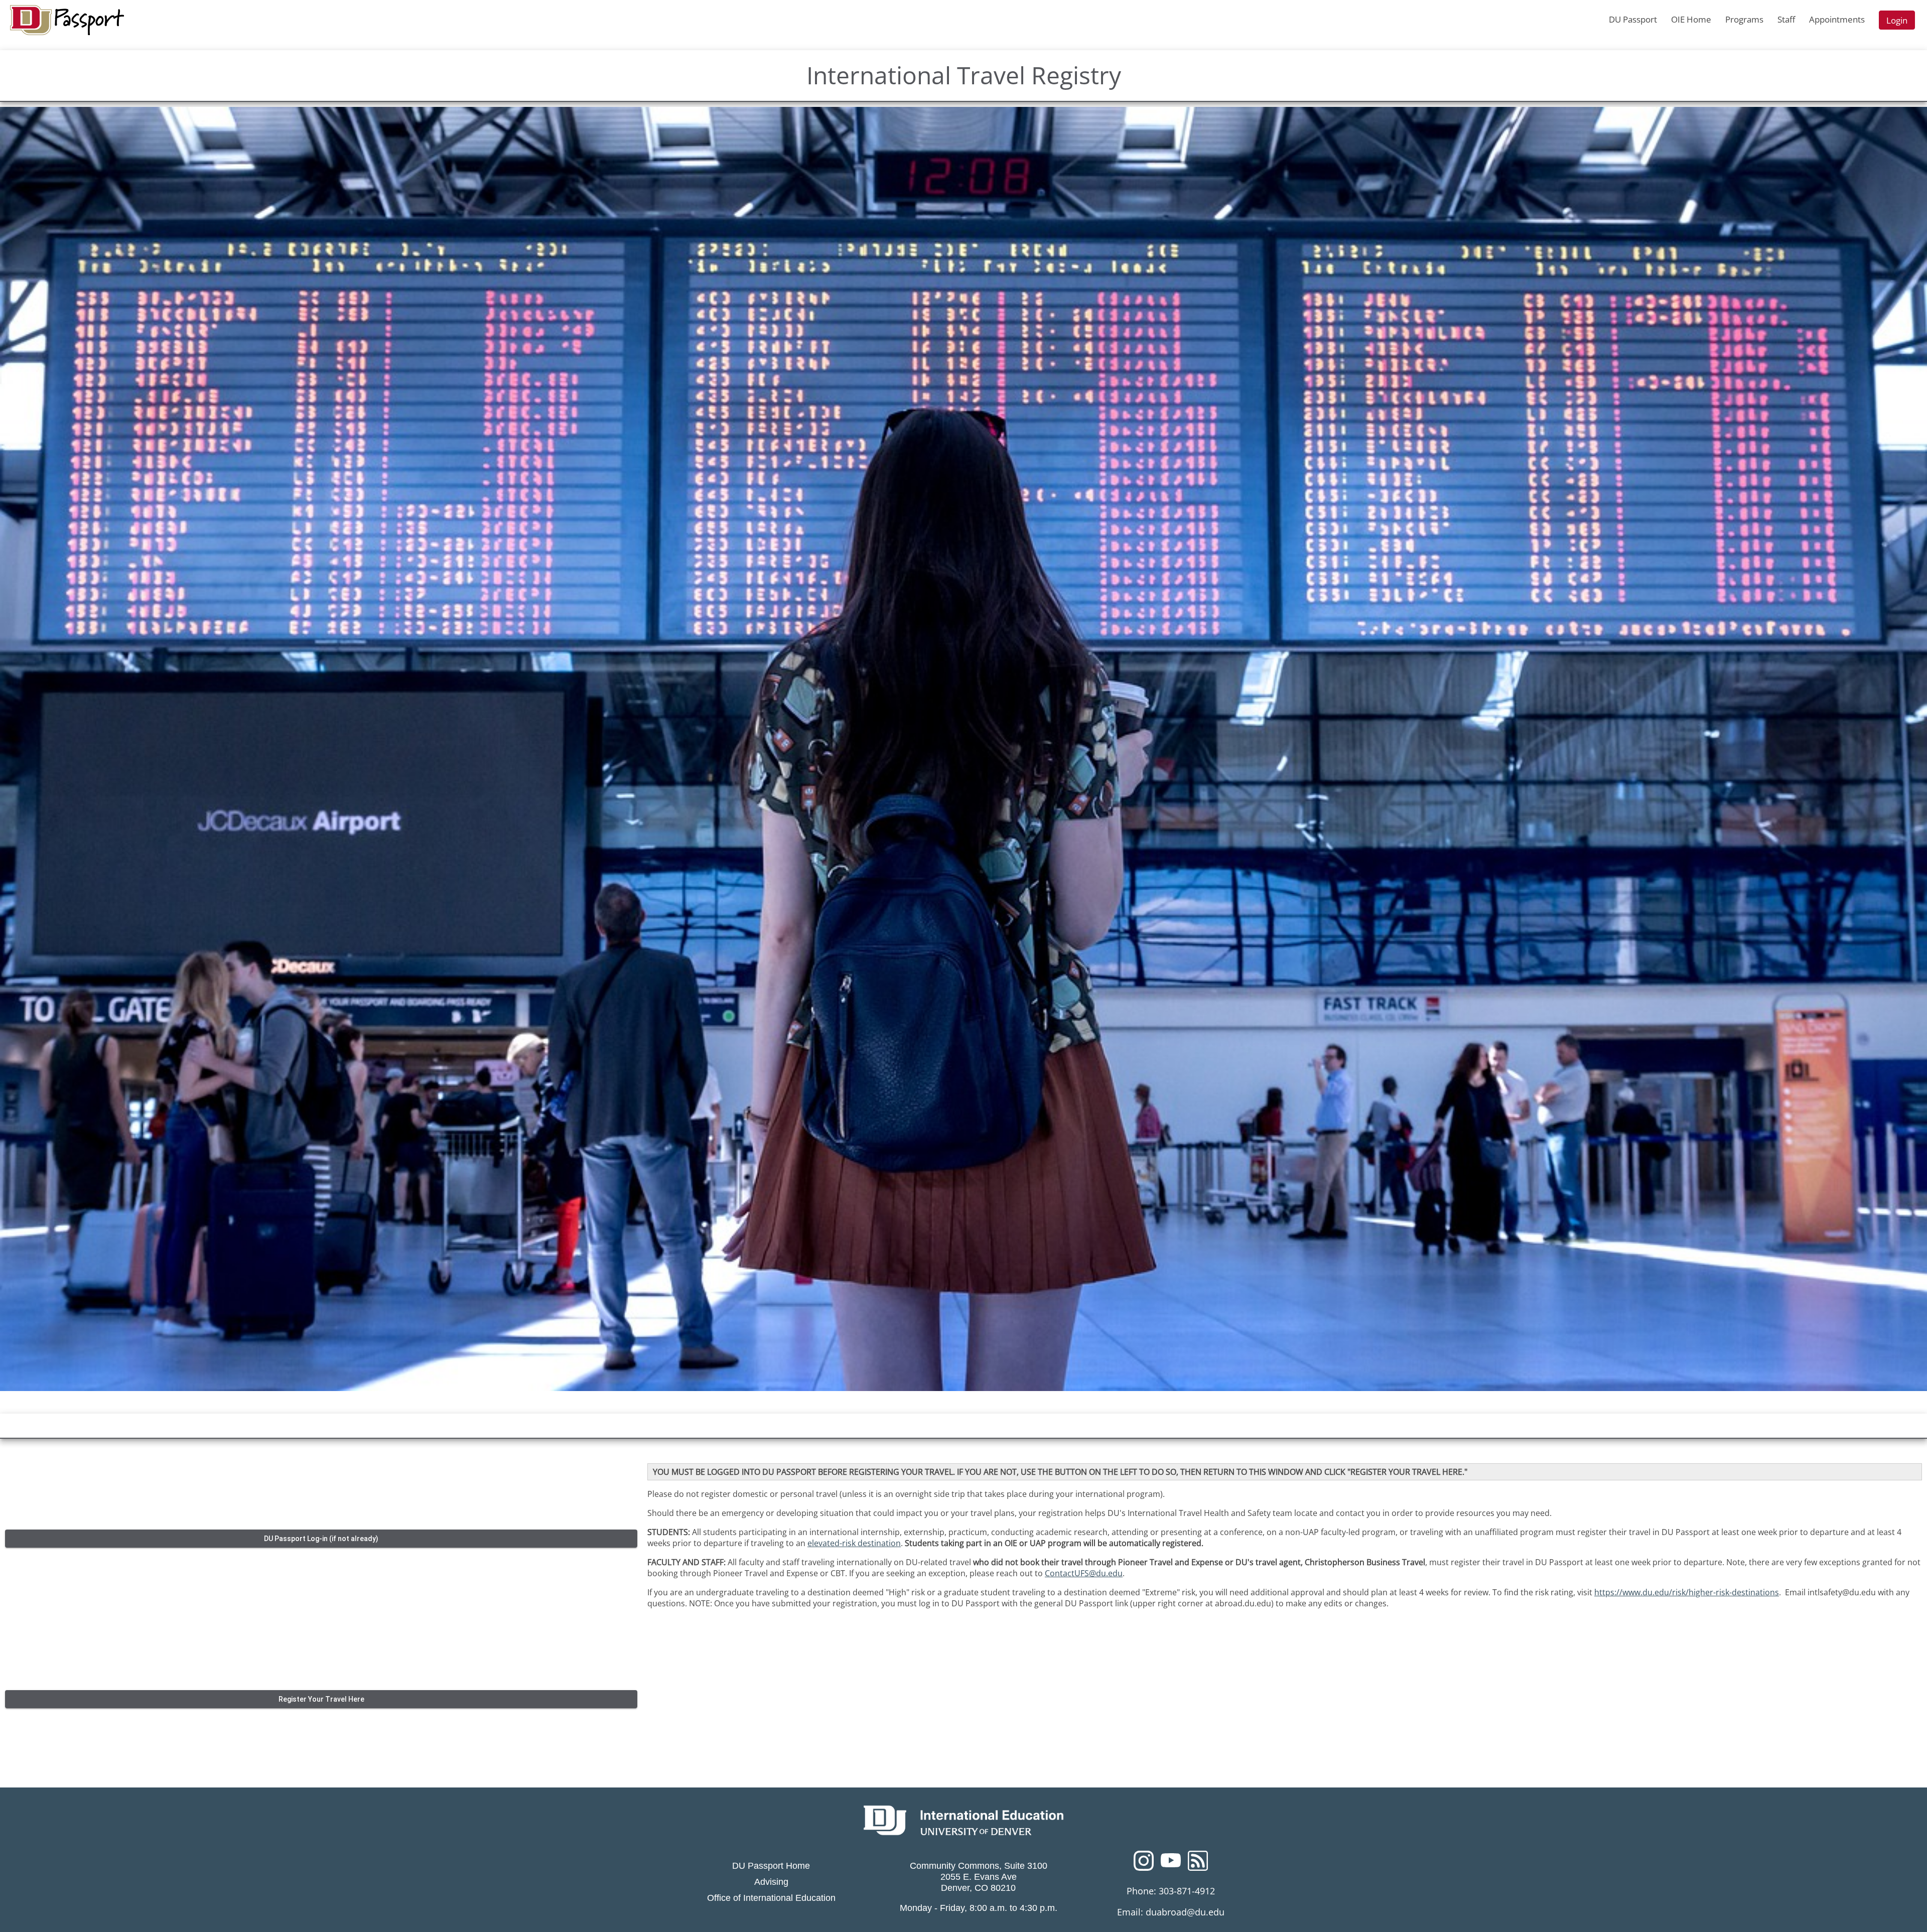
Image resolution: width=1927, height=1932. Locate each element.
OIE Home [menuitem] (1691, 19)
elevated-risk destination (854, 1543)
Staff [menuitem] (1786, 19)
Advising (771, 1882)
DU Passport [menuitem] (1633, 19)
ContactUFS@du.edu (1084, 1573)
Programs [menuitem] (1744, 19)
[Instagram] (1144, 1864)
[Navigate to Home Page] (67, 20)
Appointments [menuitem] (1837, 19)
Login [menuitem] (1897, 20)
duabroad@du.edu (1185, 1912)
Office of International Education (771, 1898)
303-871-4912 (1187, 1891)
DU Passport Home (771, 1866)
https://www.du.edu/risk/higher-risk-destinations (1687, 1592)
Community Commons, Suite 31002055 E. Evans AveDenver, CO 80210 (979, 1877)
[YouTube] (1171, 1864)
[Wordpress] (1198, 1864)
